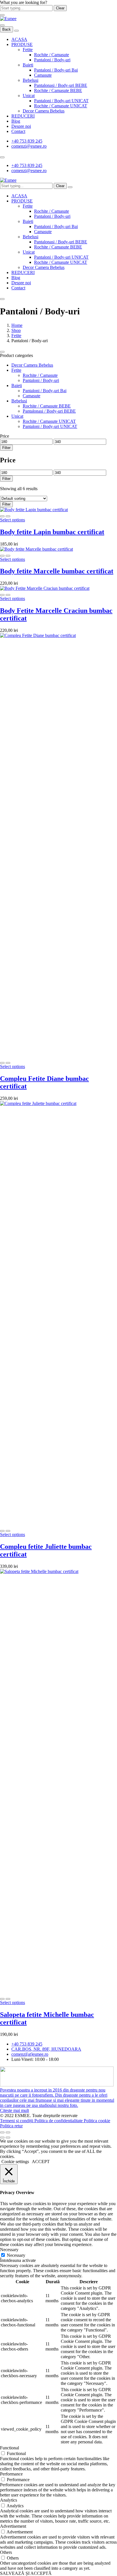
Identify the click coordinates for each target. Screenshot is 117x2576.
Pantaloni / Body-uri (52, 60)
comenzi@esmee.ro (29, 146)
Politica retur (11, 2126)
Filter (6, 448)
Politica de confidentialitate (59, 2121)
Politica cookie (97, 2121)
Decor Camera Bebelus (44, 111)
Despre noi (21, 126)
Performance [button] (11, 2474)
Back (7, 29)
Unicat (29, 96)
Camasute (43, 75)
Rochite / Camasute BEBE (58, 90)
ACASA (19, 39)
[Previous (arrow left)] (2, 2138)
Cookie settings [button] (15, 2162)
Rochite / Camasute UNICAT (61, 106)
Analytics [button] (9, 2500)
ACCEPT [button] (41, 2162)
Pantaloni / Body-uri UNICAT (61, 101)
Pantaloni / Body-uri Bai (56, 70)
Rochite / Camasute (52, 55)
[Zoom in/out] (8, 2132)
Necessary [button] (9, 2250)
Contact (18, 131)
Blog (16, 121)
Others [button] (6, 2552)
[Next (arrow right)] (8, 2138)
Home (17, 325)
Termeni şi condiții (17, 2121)
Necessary (16, 2255)
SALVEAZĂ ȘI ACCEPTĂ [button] (26, 2573)
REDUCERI (23, 116)
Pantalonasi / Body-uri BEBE (61, 85)
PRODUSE (22, 44)
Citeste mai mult (14, 2110)
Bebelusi (31, 80)
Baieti (28, 65)
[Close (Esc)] (2, 2132)
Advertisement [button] (13, 2526)
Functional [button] (10, 2448)
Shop (16, 330)
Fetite (28, 50)
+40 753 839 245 (27, 141)
